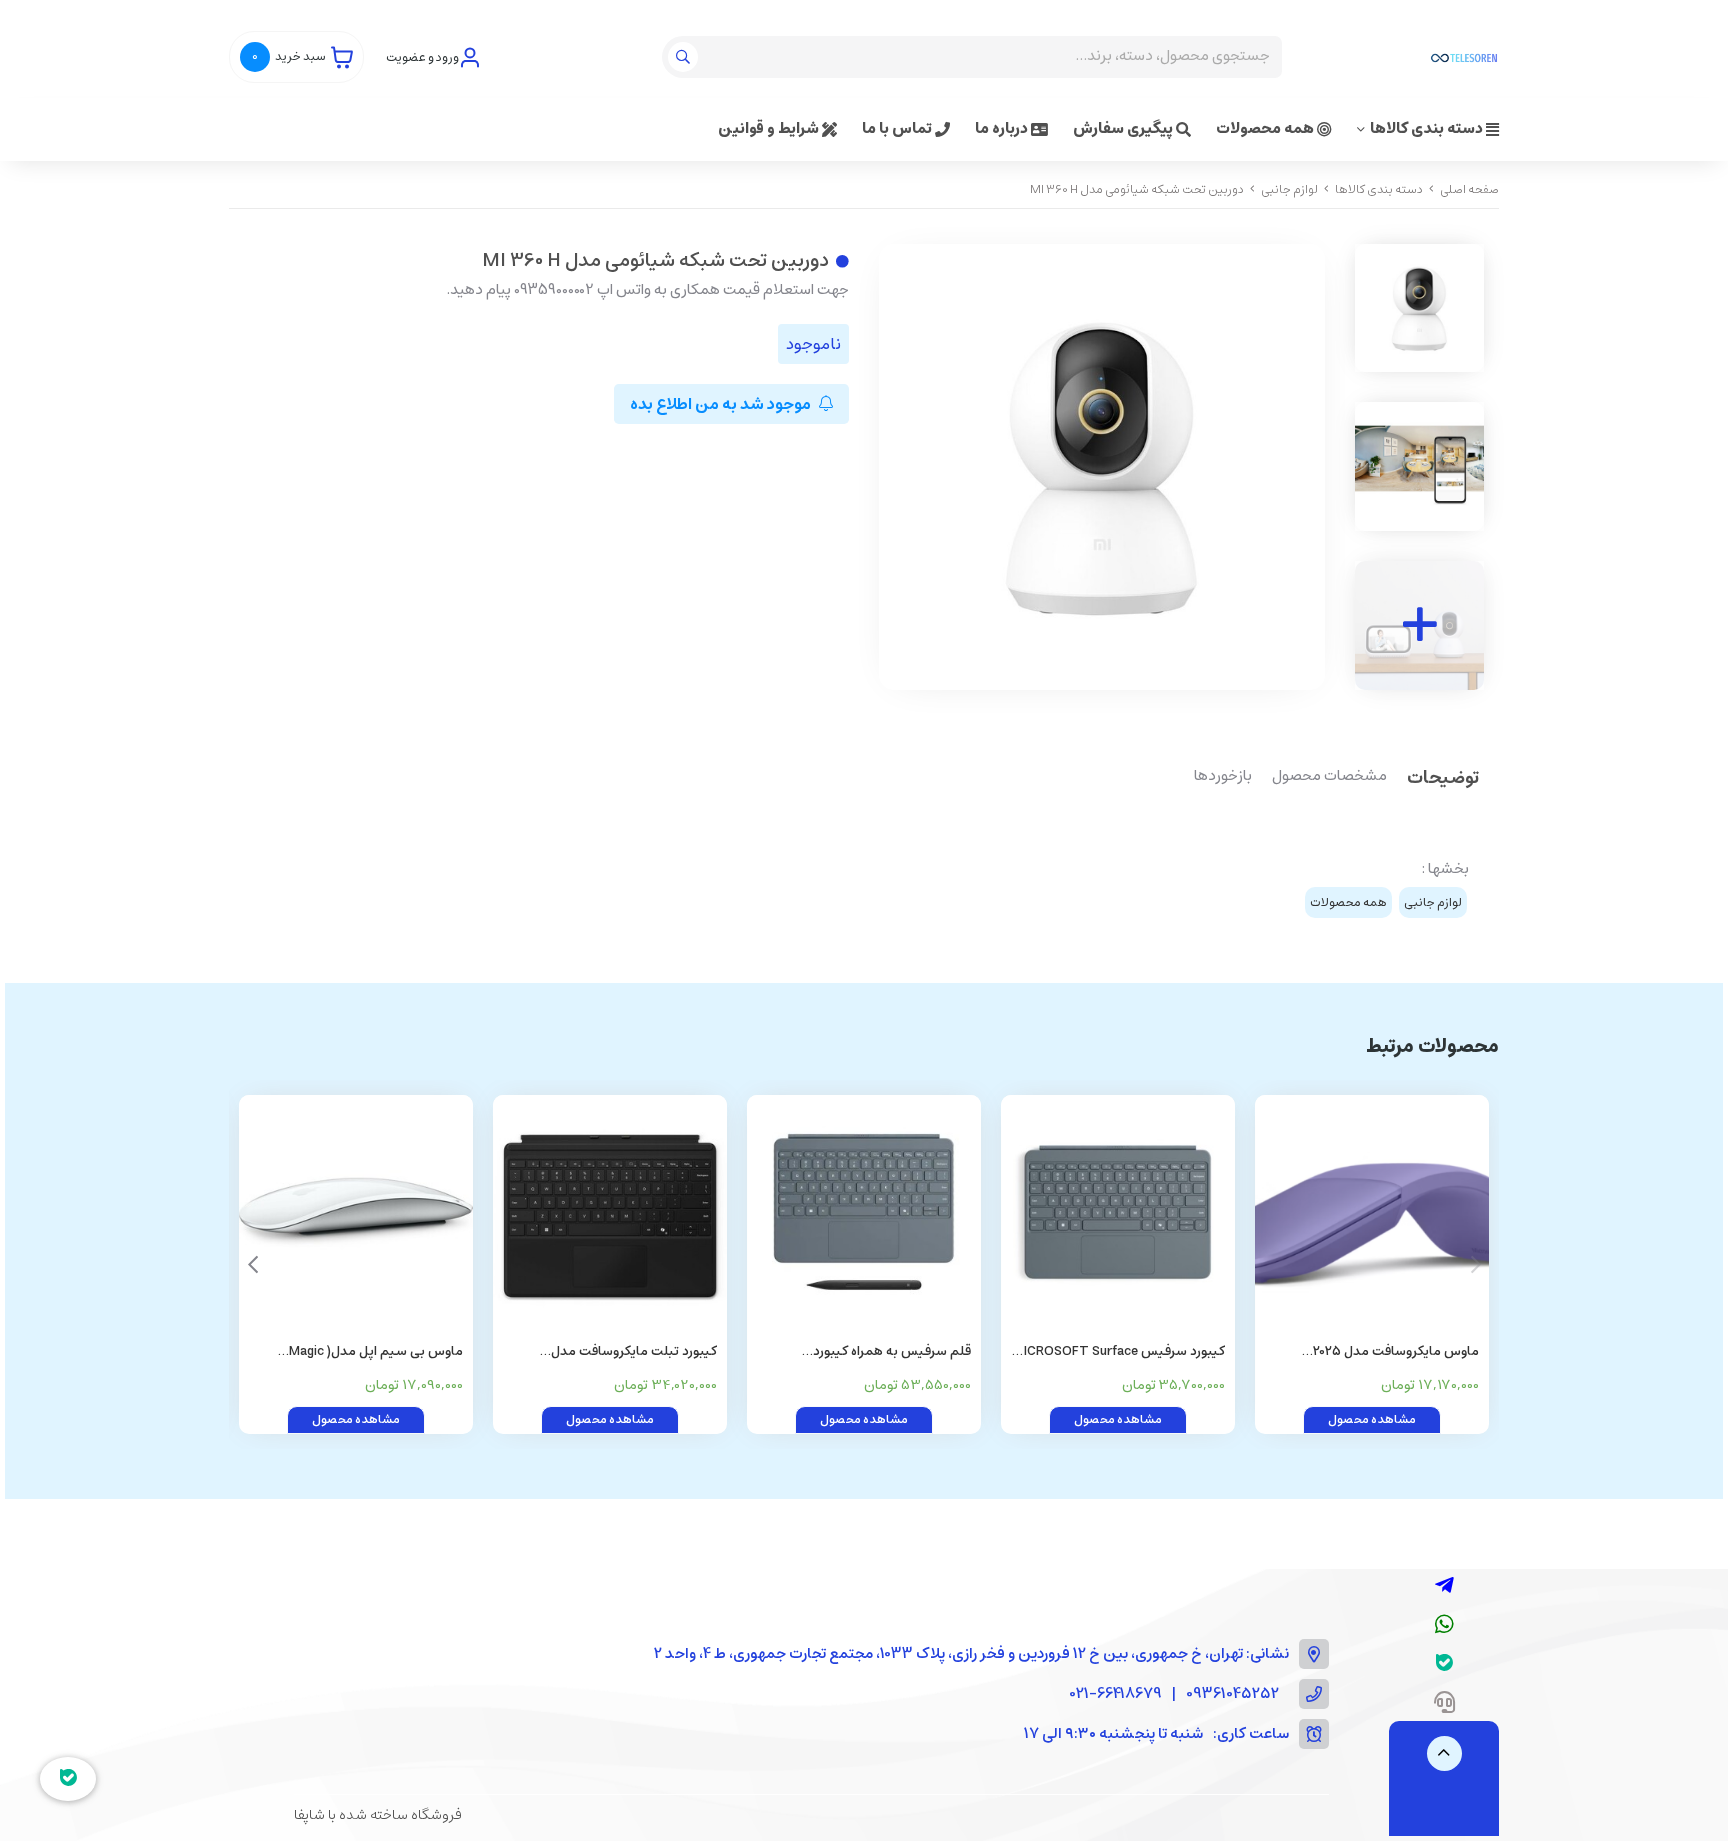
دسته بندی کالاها (1428, 128)
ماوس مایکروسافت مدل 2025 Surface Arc (1396, 1352)
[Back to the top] (1444, 1753)
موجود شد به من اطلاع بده (722, 404)
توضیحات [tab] (1443, 779)
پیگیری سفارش (1124, 128)
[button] (252, 1265)
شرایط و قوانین (770, 128)
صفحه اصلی (1469, 189)
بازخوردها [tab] (1223, 777)
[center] (685, 57)
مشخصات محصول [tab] (1329, 777)
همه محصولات (1266, 128)
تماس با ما (898, 128)
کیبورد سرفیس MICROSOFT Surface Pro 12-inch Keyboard (1118, 1352)
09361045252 (1232, 1694)
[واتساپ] (1444, 1626)
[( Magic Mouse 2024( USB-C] (356, 1212)
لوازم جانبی (1289, 189)
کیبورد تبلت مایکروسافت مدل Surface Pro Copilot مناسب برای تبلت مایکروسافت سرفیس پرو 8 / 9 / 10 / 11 (611, 1352)
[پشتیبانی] (1444, 1704)
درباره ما (1003, 128)
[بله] (1444, 1665)
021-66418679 (1116, 1694)
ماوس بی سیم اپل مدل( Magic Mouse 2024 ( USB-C (376, 1352)
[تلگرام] (1444, 1587)
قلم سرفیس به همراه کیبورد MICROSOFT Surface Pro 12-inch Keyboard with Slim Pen (873, 1352)
